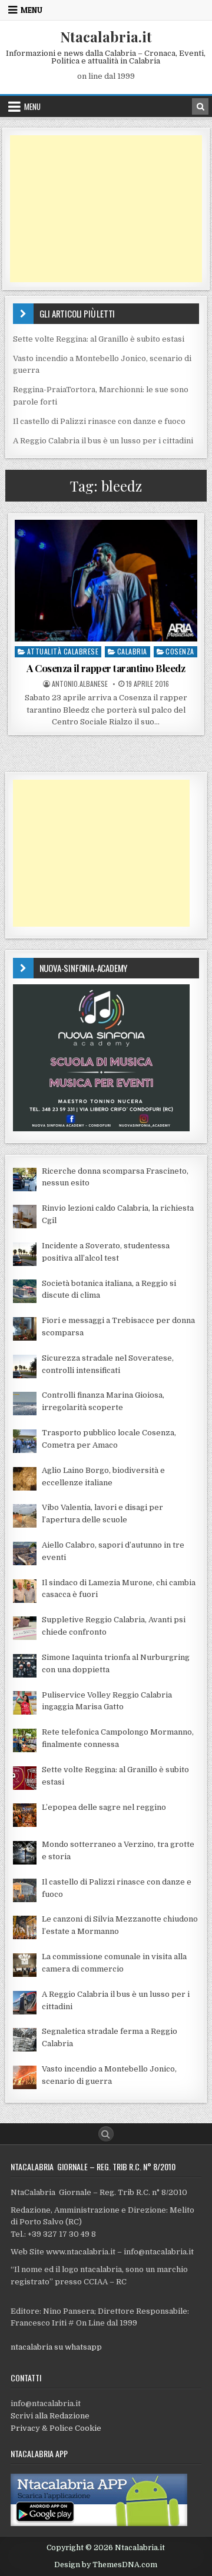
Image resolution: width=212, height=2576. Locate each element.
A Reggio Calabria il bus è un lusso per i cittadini (103, 441)
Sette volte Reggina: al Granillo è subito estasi (99, 339)
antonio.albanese (80, 684)
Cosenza (180, 651)
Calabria (132, 651)
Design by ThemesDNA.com (106, 2565)
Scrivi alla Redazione (50, 2416)
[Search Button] (106, 2134)
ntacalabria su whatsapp (56, 2347)
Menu (32, 10)
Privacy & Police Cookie (56, 2428)
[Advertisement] (106, 209)
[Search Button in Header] (200, 106)
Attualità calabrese (63, 651)
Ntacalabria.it (106, 36)
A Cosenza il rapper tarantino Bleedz (106, 668)
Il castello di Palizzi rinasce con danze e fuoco (99, 421)
